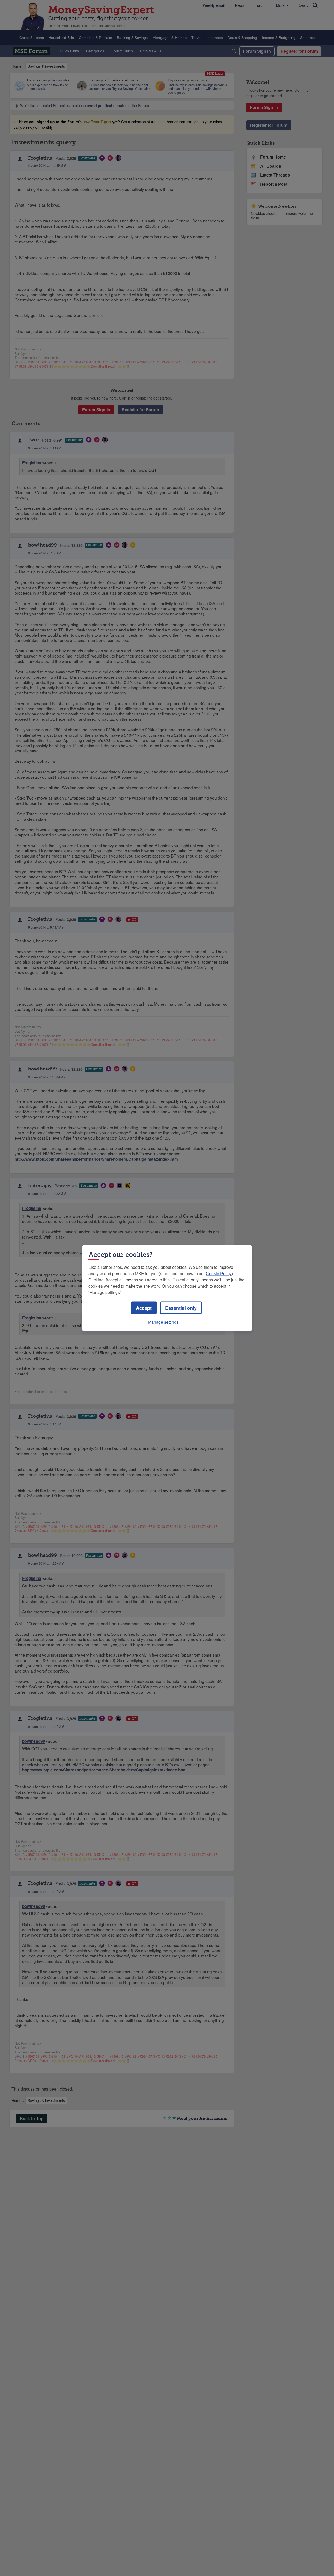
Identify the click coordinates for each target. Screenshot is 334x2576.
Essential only (181, 1308)
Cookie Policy (219, 1273)
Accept (144, 1308)
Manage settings (163, 1322)
